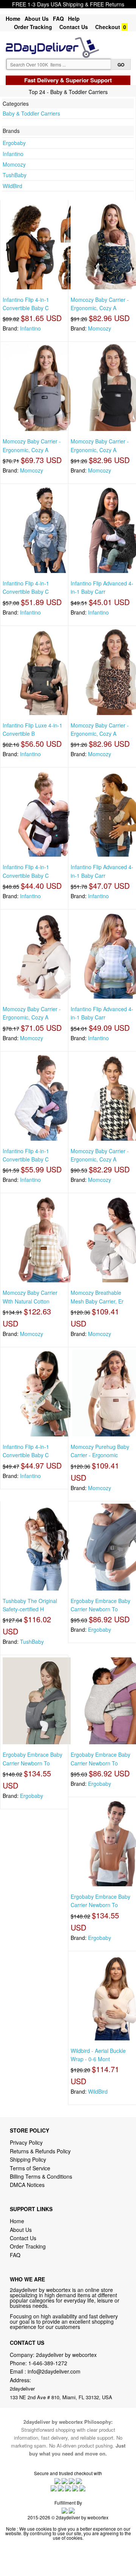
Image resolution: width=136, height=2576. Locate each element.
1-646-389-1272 (48, 2363)
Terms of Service (30, 2168)
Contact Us (74, 27)
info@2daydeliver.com (54, 2371)
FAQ (58, 19)
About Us (37, 19)
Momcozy (14, 164)
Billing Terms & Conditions (41, 2176)
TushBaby (15, 175)
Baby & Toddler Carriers (31, 113)
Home (13, 19)
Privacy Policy (26, 2142)
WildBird (12, 186)
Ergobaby (14, 143)
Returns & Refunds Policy (40, 2151)
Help (74, 19)
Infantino (13, 154)
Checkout (108, 27)
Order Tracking (33, 27)
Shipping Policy (29, 2159)
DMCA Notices (27, 2185)
